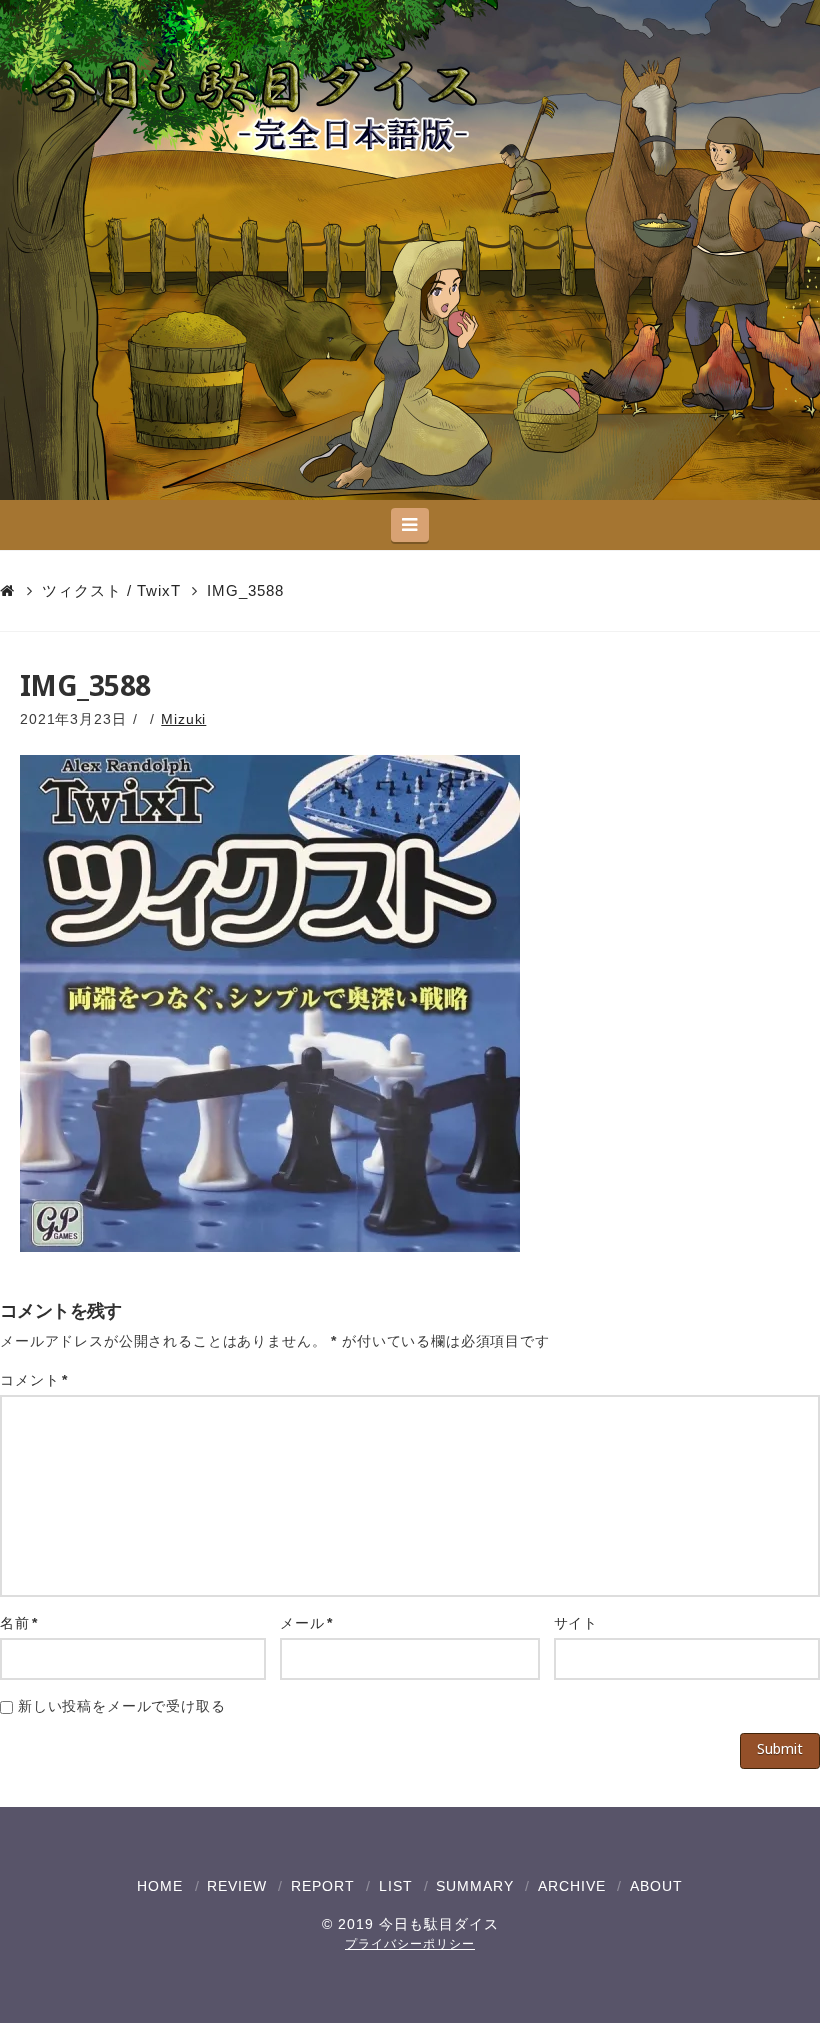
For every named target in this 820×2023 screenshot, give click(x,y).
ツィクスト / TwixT (111, 590)
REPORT (323, 1886)
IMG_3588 (245, 590)
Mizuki (183, 719)
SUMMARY (475, 1886)
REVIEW (237, 1886)
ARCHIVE (572, 1886)
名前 (19, 1623)
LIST (396, 1886)
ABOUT (656, 1886)
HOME (160, 1886)
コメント (34, 1380)
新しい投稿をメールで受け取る (122, 1706)
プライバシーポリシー (410, 1944)
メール (306, 1623)
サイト (576, 1623)
